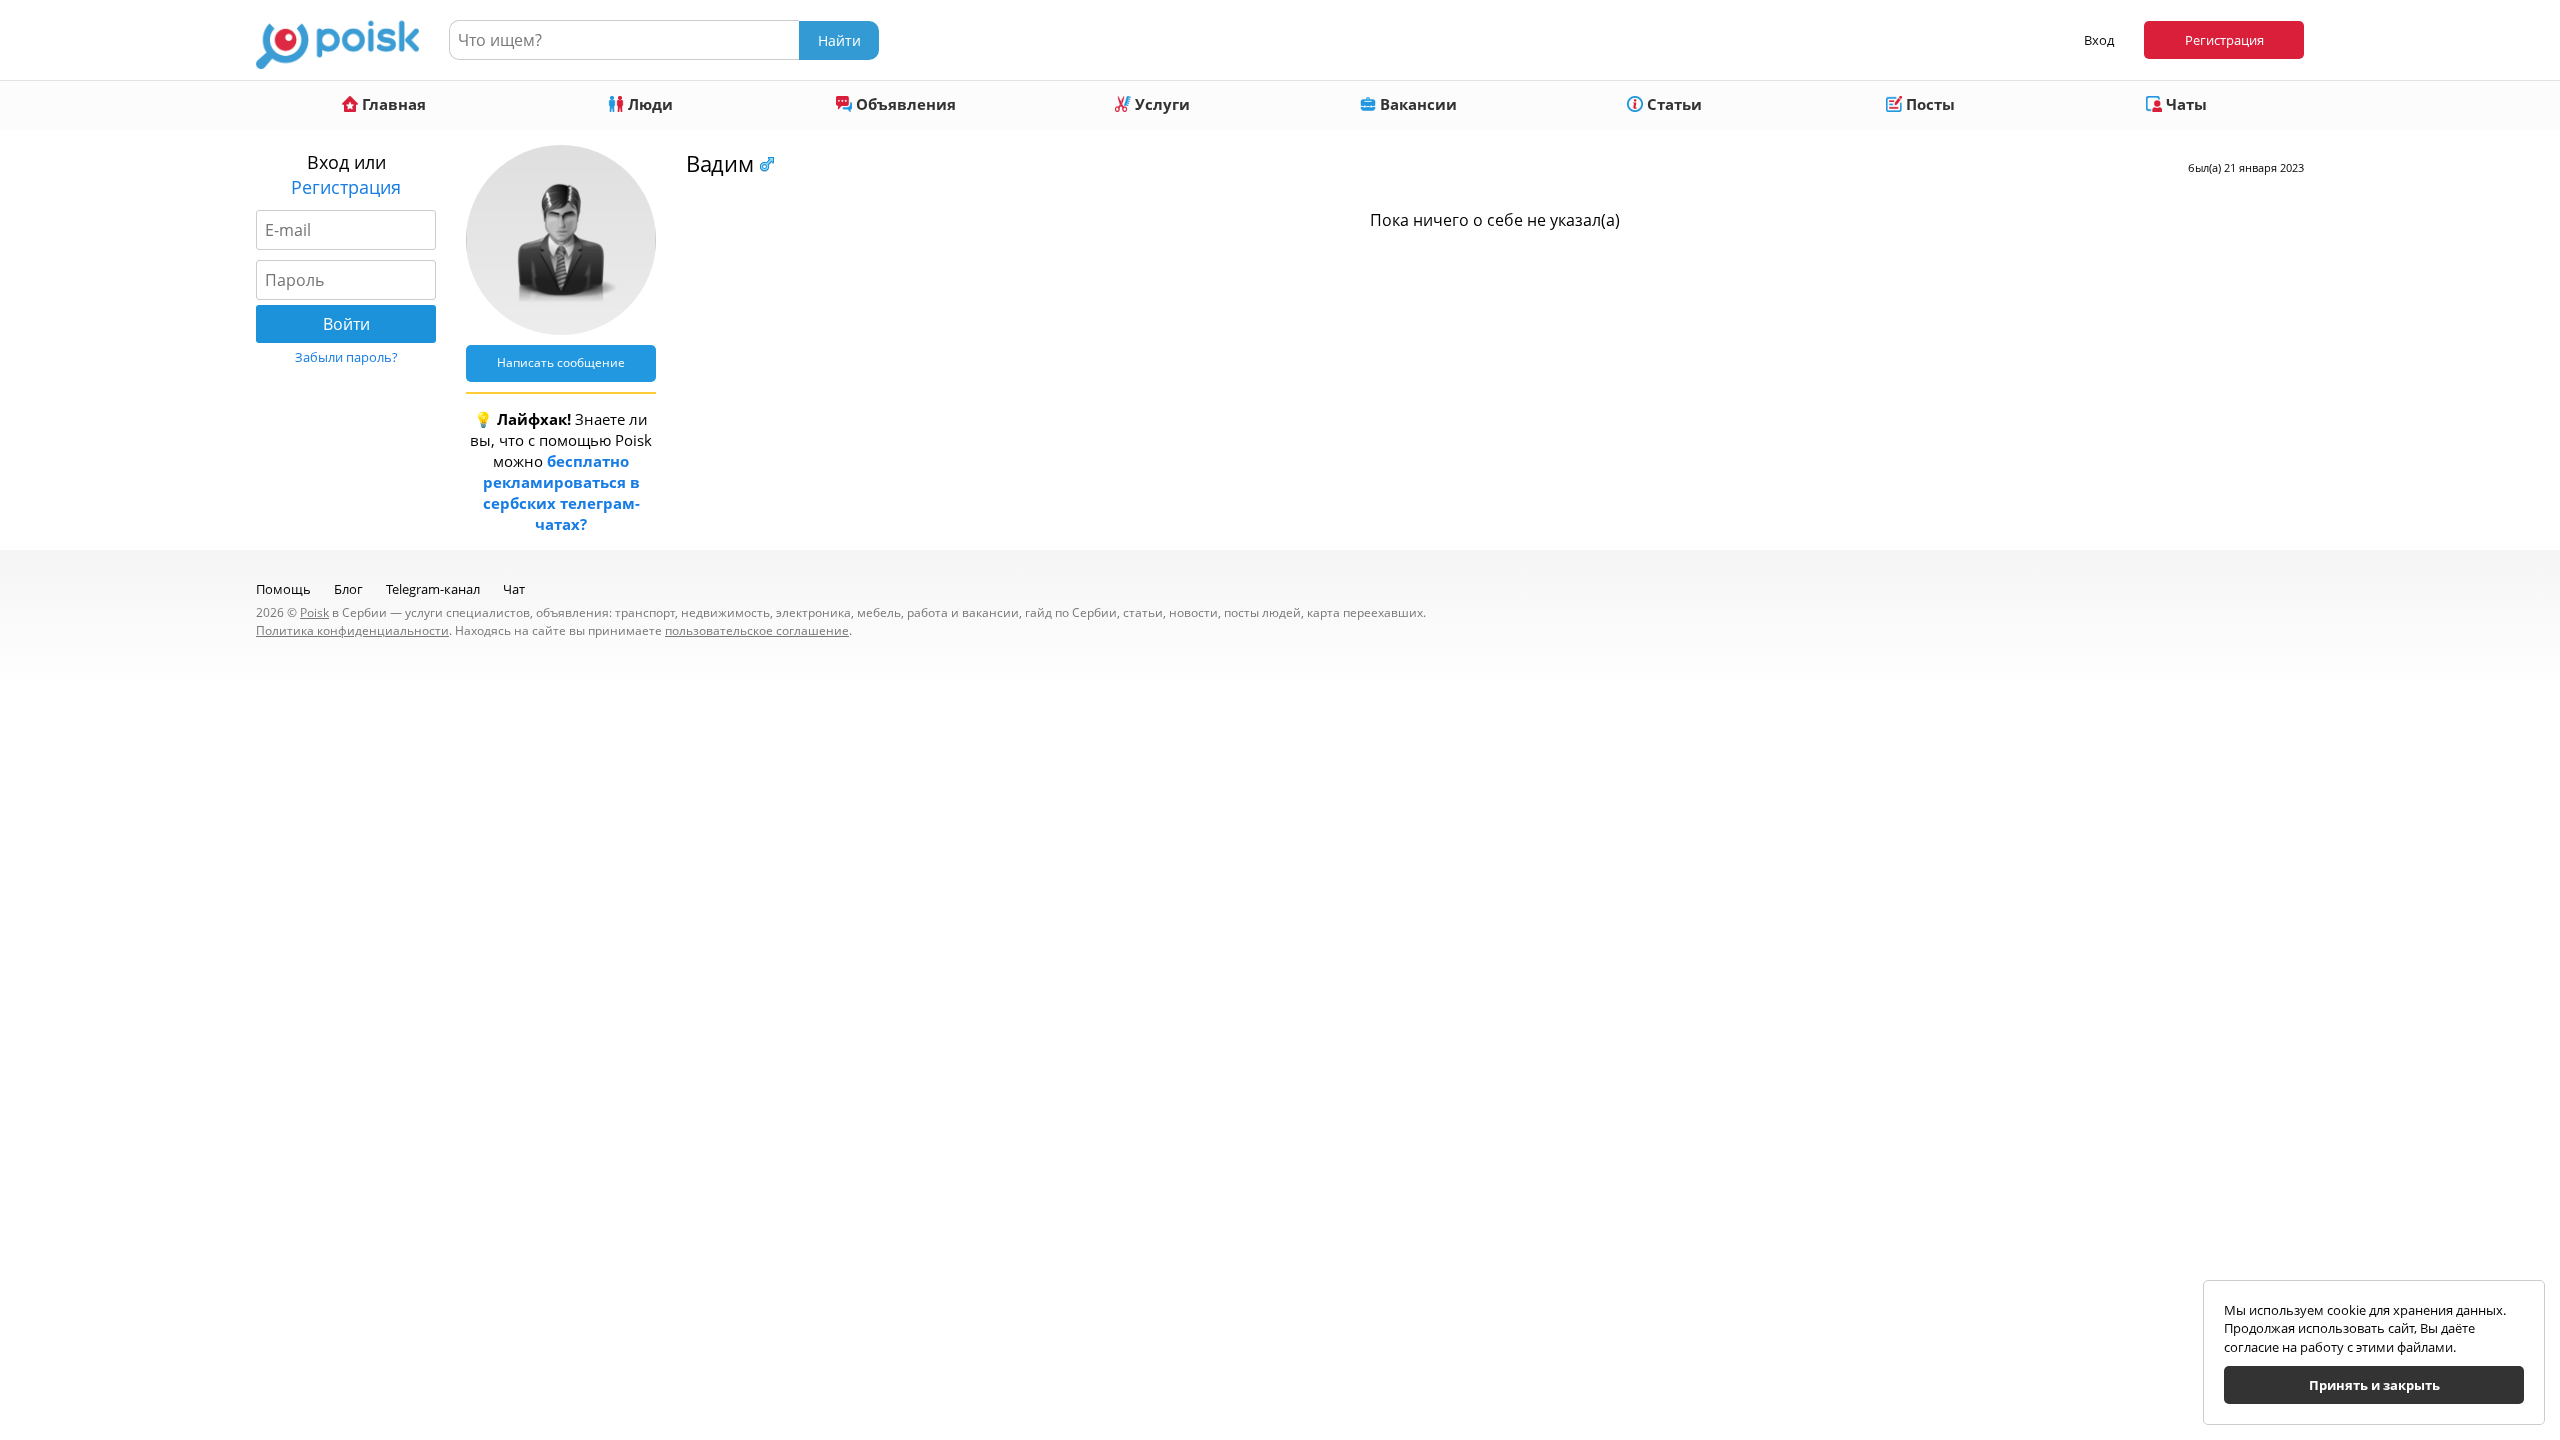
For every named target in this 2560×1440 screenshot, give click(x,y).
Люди (648, 104)
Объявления (904, 104)
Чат (514, 589)
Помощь (283, 589)
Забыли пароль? (346, 357)
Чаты (2184, 104)
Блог (348, 589)
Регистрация (2224, 40)
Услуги (1160, 104)
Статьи (1672, 104)
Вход (2099, 40)
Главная (392, 104)
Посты (1928, 104)
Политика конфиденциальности (352, 630)
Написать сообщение (561, 362)
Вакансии (1416, 104)
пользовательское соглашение (757, 630)
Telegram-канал (433, 589)
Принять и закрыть (2374, 1385)
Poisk (314, 612)
